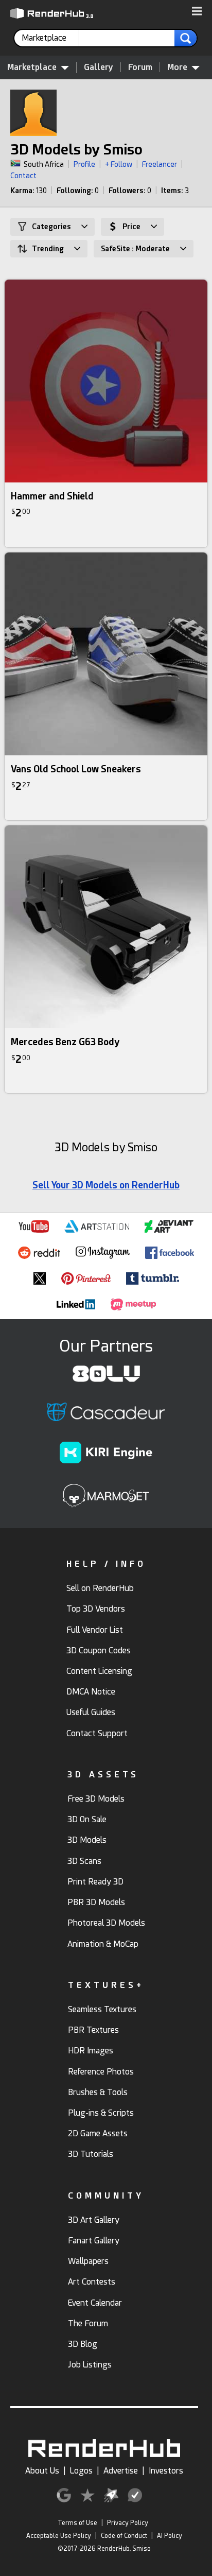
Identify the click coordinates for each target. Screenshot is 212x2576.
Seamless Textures (102, 2009)
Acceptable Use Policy (59, 2536)
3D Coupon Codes (99, 1650)
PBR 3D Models (96, 1902)
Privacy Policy (128, 2523)
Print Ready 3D (95, 1882)
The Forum (88, 2323)
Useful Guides (91, 1712)
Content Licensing (99, 1671)
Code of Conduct (124, 2536)
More (177, 67)
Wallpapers (88, 2261)
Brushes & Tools (98, 2092)
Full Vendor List (95, 1630)
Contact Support (97, 1733)
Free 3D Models (96, 1799)
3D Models (87, 1840)
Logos (81, 2471)
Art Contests (92, 2282)
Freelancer (160, 164)
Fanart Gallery (94, 2241)
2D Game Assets (98, 2133)
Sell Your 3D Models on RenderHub (106, 1185)
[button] (197, 12)
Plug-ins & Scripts (101, 2113)
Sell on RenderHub (100, 1588)
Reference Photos (101, 2072)
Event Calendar (95, 2303)
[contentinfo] (50, 38)
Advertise (121, 2471)
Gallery (99, 67)
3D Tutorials (91, 2154)
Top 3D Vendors (96, 1609)
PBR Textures (93, 2030)
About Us (42, 2471)
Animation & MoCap (103, 1944)
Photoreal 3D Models (106, 1923)
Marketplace (32, 67)
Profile (84, 164)
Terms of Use (77, 2523)
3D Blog (83, 2344)
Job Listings (90, 2365)
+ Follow (119, 164)
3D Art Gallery (94, 2220)
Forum (140, 67)
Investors (166, 2471)
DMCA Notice (91, 1692)
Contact (23, 176)
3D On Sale (87, 1819)
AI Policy (170, 2536)
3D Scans (84, 1861)
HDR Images (91, 2051)
